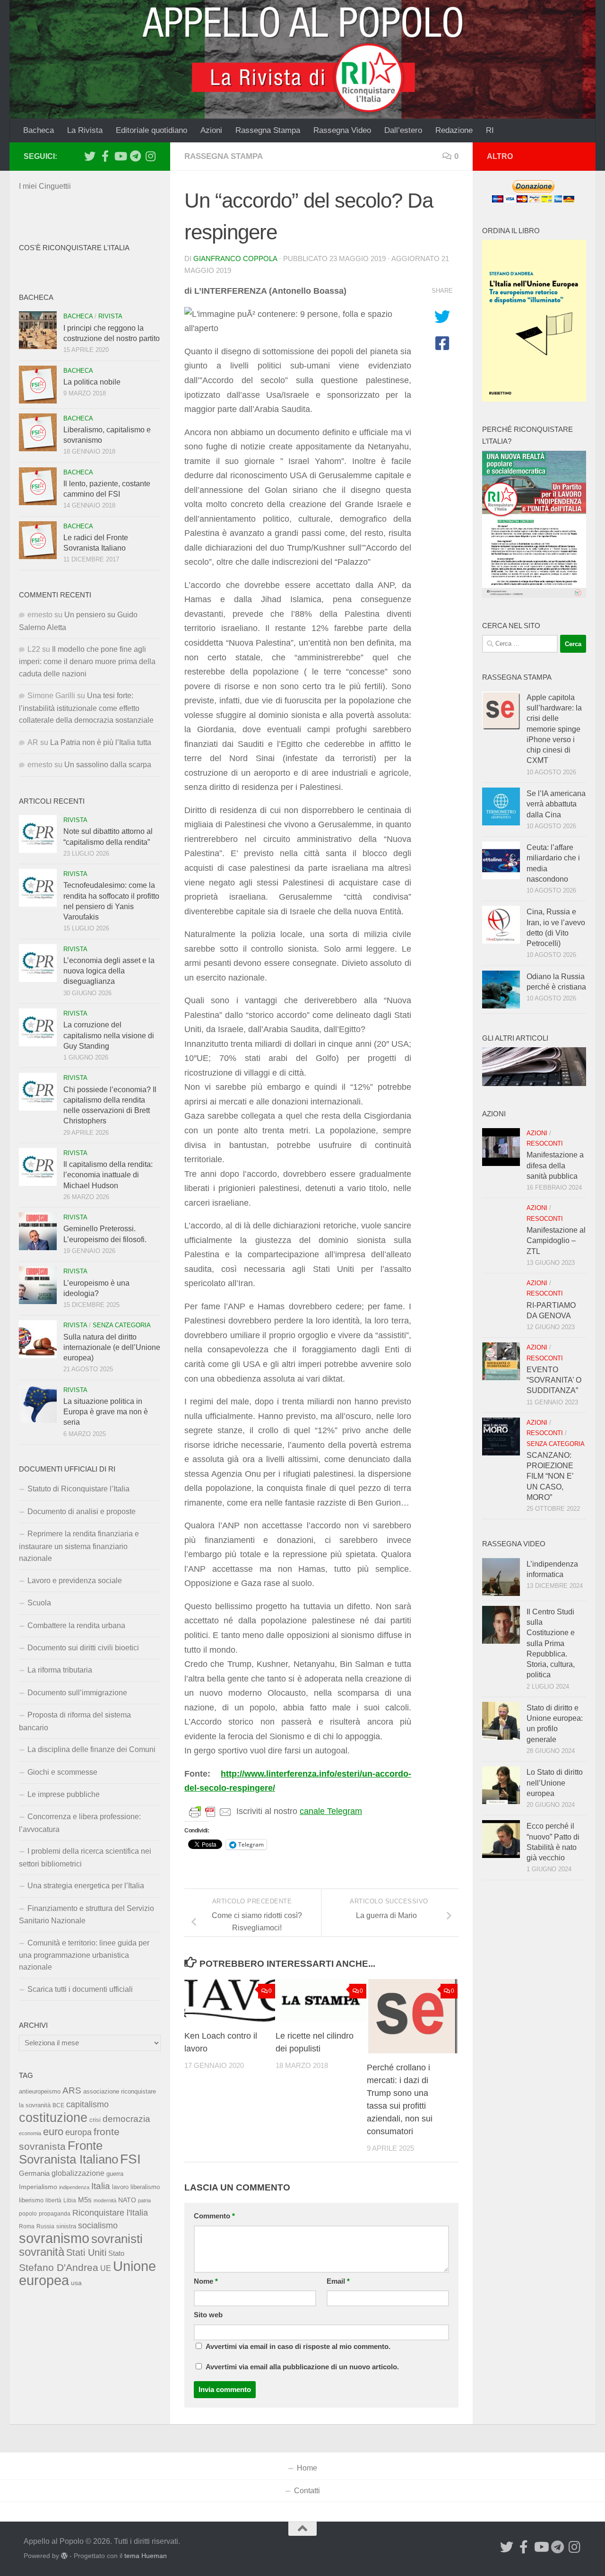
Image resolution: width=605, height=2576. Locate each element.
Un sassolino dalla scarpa (108, 765)
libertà (53, 2200)
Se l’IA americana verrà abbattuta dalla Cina (556, 804)
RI (490, 130)
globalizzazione (78, 2173)
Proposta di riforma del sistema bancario (75, 1721)
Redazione (454, 130)
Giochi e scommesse (62, 1772)
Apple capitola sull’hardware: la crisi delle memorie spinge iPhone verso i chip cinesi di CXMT (554, 729)
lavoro (120, 2187)
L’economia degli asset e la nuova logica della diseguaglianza (109, 971)
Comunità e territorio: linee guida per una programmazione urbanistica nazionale (84, 1955)
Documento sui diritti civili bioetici (83, 1648)
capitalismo (87, 2104)
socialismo (98, 2226)
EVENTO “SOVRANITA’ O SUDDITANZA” (554, 1380)
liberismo (31, 2200)
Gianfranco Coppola (235, 259)
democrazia (126, 2119)
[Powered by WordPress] (64, 2556)
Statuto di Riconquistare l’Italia (78, 1489)
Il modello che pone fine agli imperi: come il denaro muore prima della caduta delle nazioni (87, 662)
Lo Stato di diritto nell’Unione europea (555, 1783)
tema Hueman (146, 2556)
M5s (85, 2200)
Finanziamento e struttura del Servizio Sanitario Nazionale (86, 1914)
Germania (34, 2173)
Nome (206, 2281)
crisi (95, 2120)
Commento (214, 2216)
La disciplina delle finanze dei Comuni (91, 1749)
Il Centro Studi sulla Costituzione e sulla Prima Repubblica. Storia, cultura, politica (551, 1643)
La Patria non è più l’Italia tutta (101, 742)
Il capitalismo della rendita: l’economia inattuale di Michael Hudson (108, 1175)
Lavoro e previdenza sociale (75, 1581)
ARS (72, 2090)
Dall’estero (403, 130)
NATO (127, 2200)
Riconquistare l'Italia (110, 2212)
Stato (116, 2253)
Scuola (39, 1603)
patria (144, 2200)
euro (53, 2132)
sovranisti (117, 2239)
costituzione (53, 2117)
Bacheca (39, 130)
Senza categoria (122, 1325)
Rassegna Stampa (268, 130)
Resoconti (545, 1143)
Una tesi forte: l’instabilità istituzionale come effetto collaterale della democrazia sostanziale (86, 708)
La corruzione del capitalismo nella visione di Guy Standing (109, 1035)
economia (30, 2133)
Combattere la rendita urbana (76, 1625)
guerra (115, 2174)
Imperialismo (38, 2187)
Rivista (110, 316)
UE (106, 2268)
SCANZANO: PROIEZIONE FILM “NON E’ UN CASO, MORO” (550, 1476)
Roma (27, 2226)
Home (307, 2468)
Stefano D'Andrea (59, 2268)
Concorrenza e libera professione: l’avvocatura (80, 1823)
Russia (45, 2226)
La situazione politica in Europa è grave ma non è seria (106, 1412)
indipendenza (74, 2187)
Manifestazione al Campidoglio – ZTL (556, 1241)
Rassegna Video (342, 130)
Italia (101, 2186)
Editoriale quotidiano (151, 130)
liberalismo (145, 2187)
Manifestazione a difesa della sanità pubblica (555, 1165)
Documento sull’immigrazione (77, 1693)
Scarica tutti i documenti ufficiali (80, 1989)
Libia (70, 2200)
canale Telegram (331, 1811)
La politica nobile (92, 382)
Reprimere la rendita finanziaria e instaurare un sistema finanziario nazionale (79, 1546)
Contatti (307, 2491)
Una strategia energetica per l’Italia (86, 1886)
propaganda (55, 2213)
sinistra (66, 2226)
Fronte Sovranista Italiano (69, 2152)
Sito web (208, 2315)
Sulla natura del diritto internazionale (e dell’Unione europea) (112, 1348)
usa (76, 2283)
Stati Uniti (86, 2252)
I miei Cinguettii (45, 186)
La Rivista (85, 130)
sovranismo (54, 2238)
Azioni (211, 130)
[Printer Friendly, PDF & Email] (210, 1812)
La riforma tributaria (60, 1670)
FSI (130, 2159)
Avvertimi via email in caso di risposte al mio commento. (298, 2347)
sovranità (42, 2252)
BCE (58, 2105)
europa (78, 2132)
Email (338, 2281)
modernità (105, 2200)
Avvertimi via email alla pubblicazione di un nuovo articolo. (302, 2367)
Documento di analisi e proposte (82, 1511)
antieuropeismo (40, 2092)
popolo (28, 2213)
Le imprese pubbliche (64, 1794)
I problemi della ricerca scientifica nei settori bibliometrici (85, 1857)
